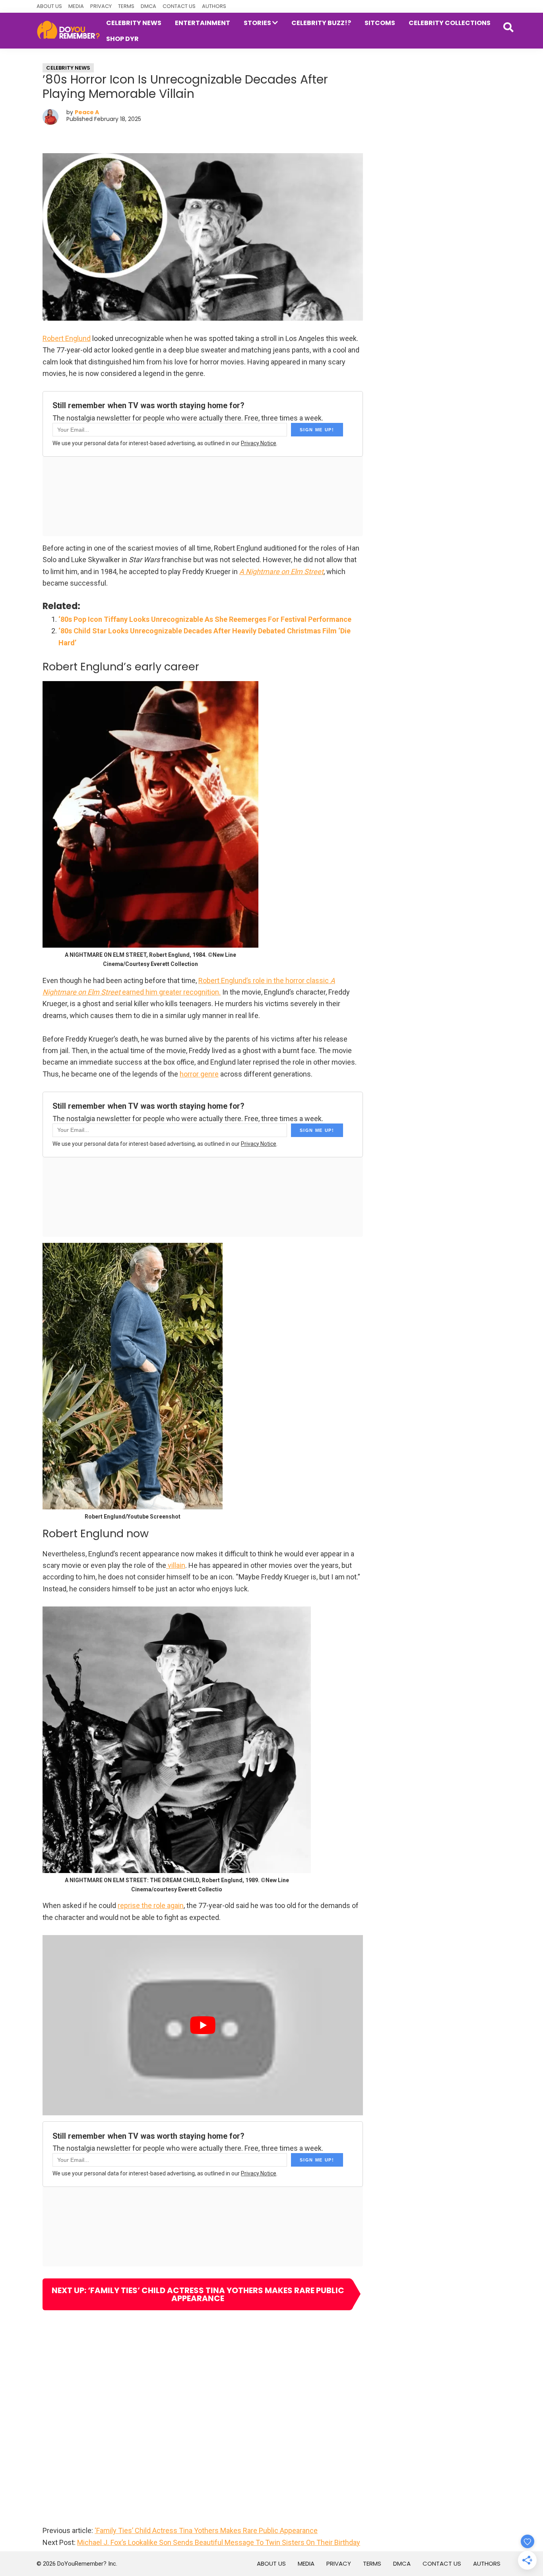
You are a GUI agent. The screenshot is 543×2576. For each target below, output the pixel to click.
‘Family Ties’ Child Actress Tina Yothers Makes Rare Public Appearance (206, 2530)
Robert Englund (67, 338)
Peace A (87, 112)
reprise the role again (151, 1905)
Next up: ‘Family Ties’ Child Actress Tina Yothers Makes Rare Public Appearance (198, 2294)
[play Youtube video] (203, 2025)
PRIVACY (101, 6)
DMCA (148, 6)
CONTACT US (179, 6)
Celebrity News (68, 68)
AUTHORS (214, 6)
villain (176, 1565)
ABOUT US (49, 6)
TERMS (126, 6)
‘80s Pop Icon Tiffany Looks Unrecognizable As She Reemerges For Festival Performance (205, 619)
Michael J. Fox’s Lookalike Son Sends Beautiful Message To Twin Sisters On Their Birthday (219, 2542)
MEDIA (76, 6)
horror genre (199, 1074)
